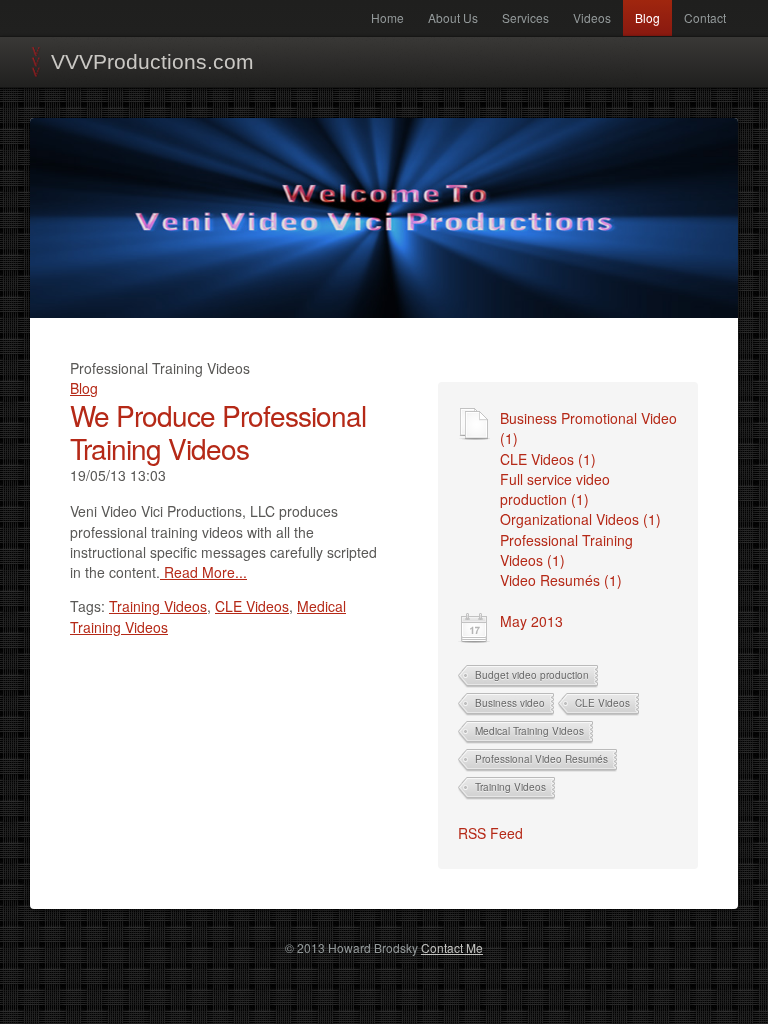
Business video (510, 703)
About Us (453, 17)
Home (387, 17)
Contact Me (452, 947)
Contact (705, 17)
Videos (592, 17)
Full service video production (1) (555, 489)
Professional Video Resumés (541, 759)
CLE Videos (602, 703)
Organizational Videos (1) (580, 519)
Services (525, 17)
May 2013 (531, 621)
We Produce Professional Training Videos (218, 431)
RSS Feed (490, 833)
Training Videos (510, 787)
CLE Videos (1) (548, 459)
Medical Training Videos (529, 731)
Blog (647, 17)
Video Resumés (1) (561, 580)
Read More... (203, 572)
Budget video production (532, 675)
